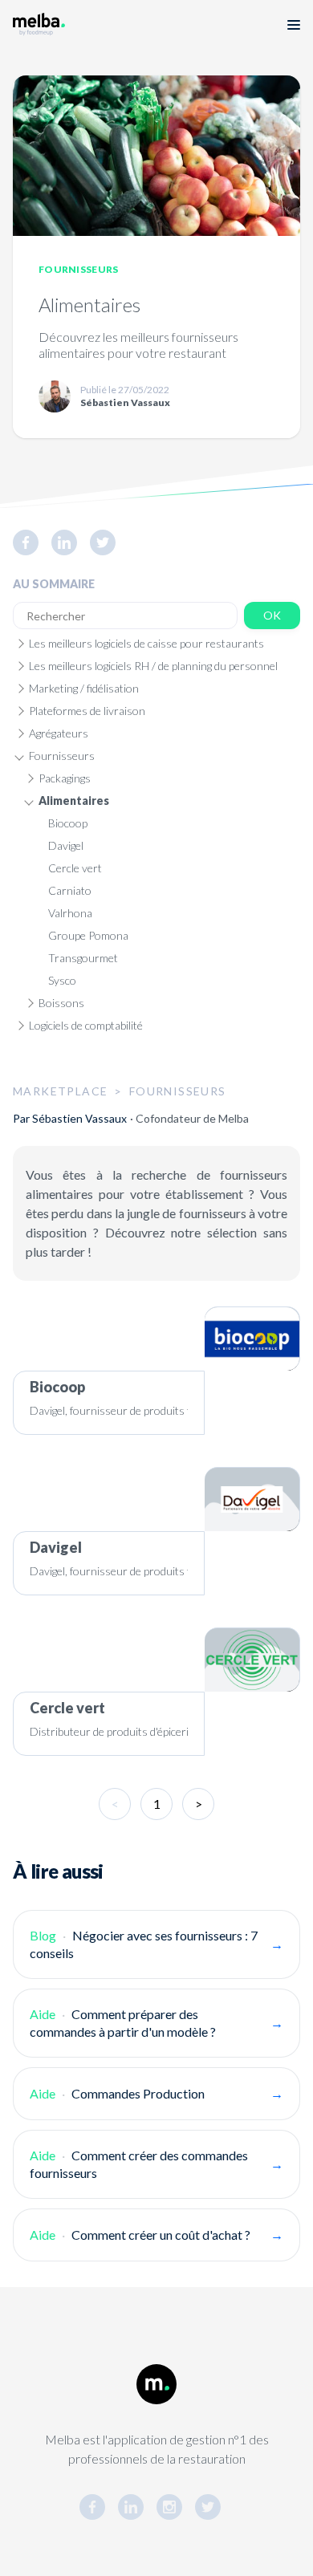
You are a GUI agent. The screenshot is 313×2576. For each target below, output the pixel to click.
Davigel (66, 845)
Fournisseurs (79, 269)
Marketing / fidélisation (84, 688)
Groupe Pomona (88, 935)
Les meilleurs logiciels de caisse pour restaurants (146, 643)
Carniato (70, 890)
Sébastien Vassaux (79, 1118)
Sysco (62, 980)
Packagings (65, 778)
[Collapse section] (19, 756)
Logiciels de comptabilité (86, 1025)
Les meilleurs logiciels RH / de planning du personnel (153, 666)
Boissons (61, 1003)
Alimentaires (74, 800)
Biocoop (68, 823)
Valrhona (70, 913)
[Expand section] (19, 644)
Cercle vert (75, 868)
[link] (32, 542)
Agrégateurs (59, 733)
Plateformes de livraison (87, 711)
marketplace (60, 1091)
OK (272, 615)
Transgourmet (83, 958)
